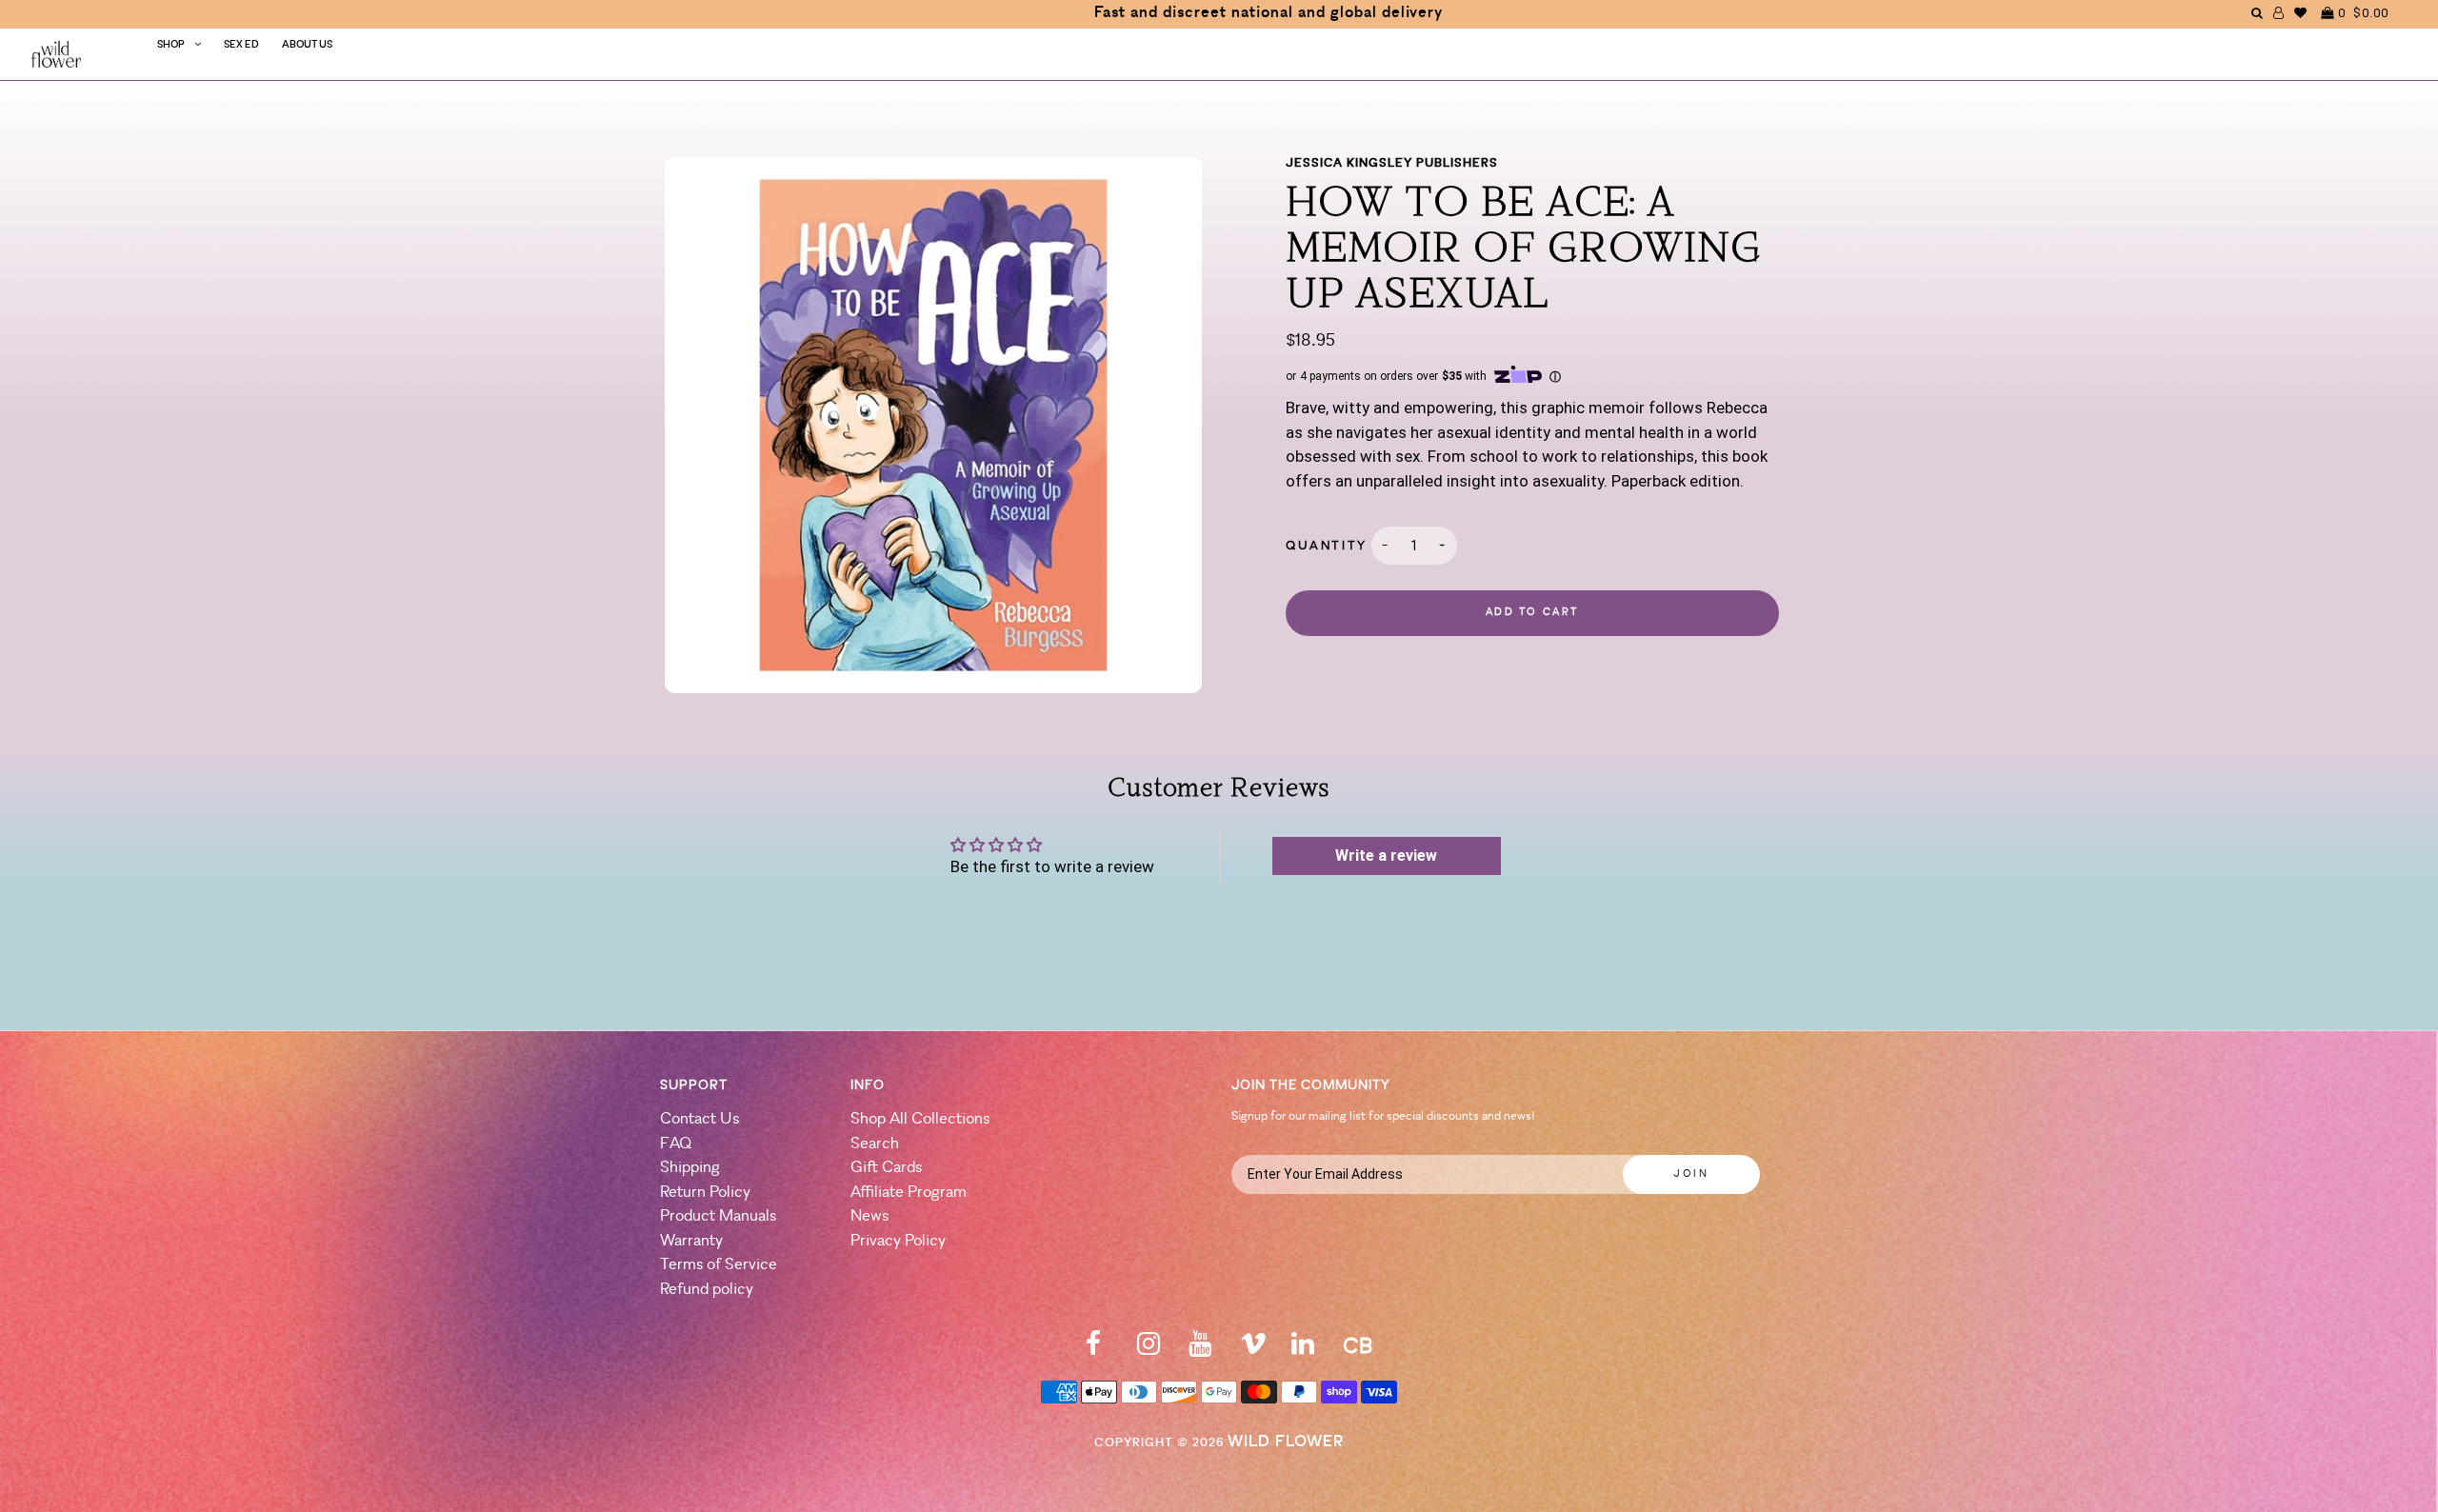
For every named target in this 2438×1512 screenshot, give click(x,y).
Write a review (1386, 855)
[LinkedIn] (1303, 1350)
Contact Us (699, 1119)
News (869, 1216)
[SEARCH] (2258, 13)
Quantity (1327, 546)
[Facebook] (1093, 1350)
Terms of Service (719, 1265)
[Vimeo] (1253, 1350)
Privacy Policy (898, 1241)
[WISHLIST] (2301, 13)
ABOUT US (307, 45)
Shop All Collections (920, 1119)
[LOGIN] (2279, 13)
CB (1358, 1348)
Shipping (690, 1168)
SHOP (171, 45)
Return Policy (705, 1193)
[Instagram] (1149, 1350)
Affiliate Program (909, 1193)
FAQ (676, 1144)
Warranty (691, 1241)
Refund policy (707, 1290)
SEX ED (241, 45)
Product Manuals (718, 1216)
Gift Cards (886, 1168)
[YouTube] (1200, 1350)
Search (875, 1144)
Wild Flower (1286, 1442)
